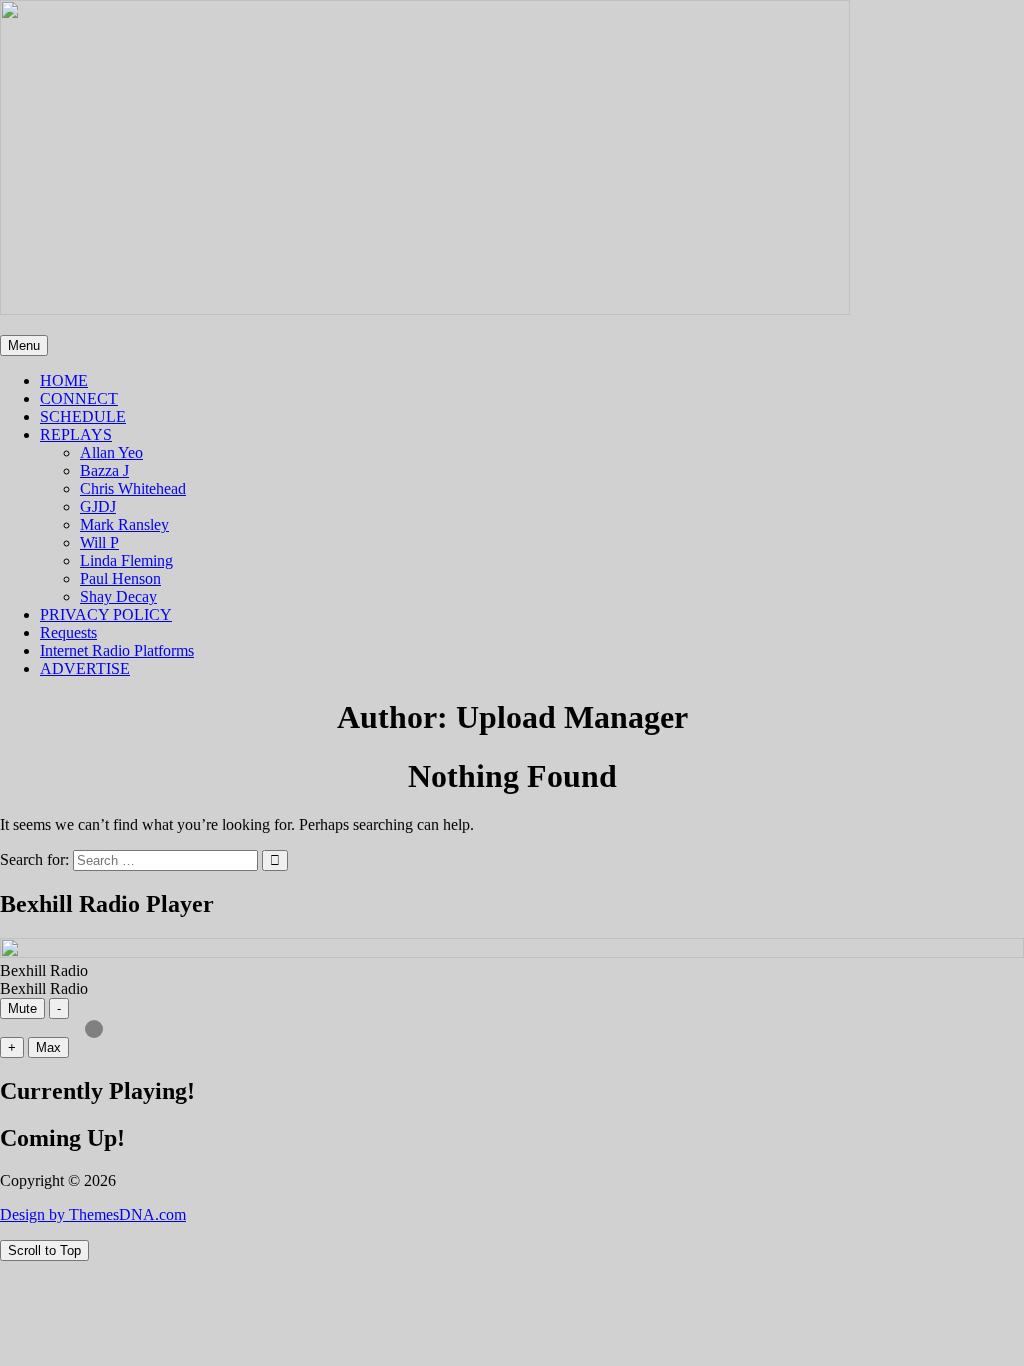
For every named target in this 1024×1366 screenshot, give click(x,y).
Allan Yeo (111, 452)
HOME (64, 380)
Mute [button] (22, 1008)
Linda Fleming (126, 560)
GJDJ (98, 506)
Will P (99, 542)
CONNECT (79, 398)
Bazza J (104, 470)
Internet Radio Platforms (117, 650)
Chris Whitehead (133, 488)
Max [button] (48, 1047)
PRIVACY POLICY (106, 614)
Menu (24, 345)
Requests (68, 632)
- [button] (59, 1008)
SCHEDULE (83, 416)
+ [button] (12, 1047)
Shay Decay (118, 596)
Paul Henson (120, 578)
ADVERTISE (85, 668)
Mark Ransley (124, 524)
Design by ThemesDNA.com (93, 1214)
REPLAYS (76, 434)
